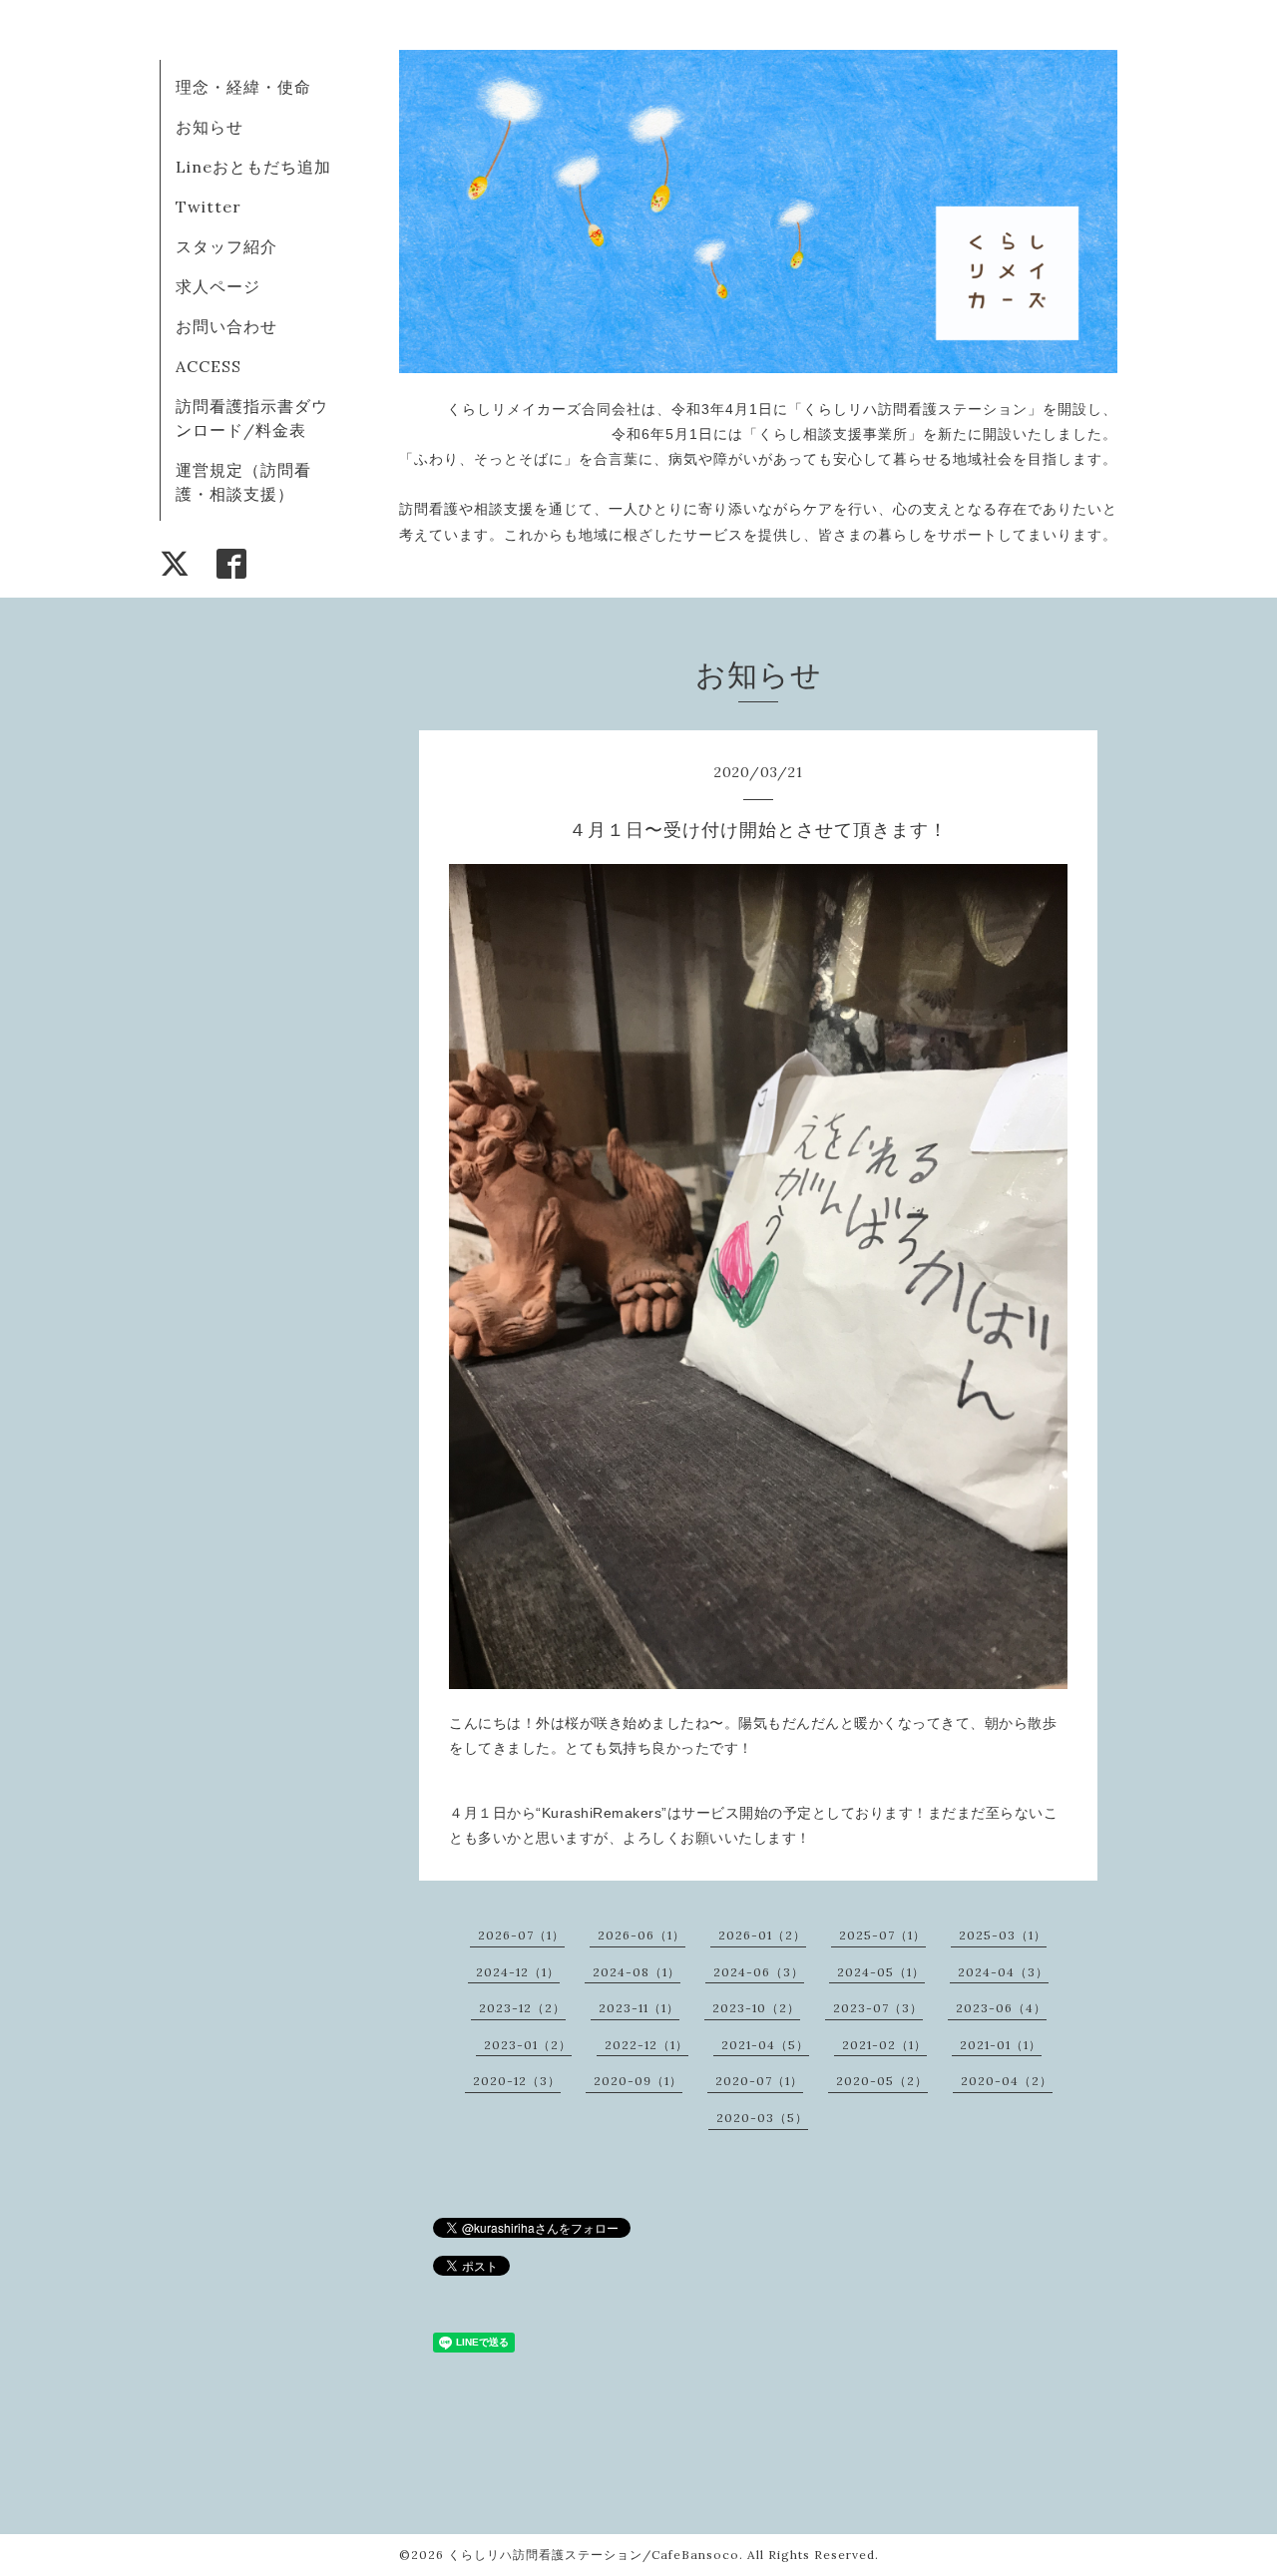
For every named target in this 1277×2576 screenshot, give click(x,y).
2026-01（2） (762, 1935)
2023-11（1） (639, 2008)
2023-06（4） (1001, 2008)
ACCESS (209, 366)
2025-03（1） (1003, 1935)
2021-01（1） (1001, 2045)
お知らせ (210, 127)
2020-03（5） (762, 2118)
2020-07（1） (759, 2081)
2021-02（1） (884, 2045)
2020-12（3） (517, 2081)
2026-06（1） (641, 1935)
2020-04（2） (1007, 2081)
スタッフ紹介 (226, 246)
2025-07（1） (882, 1935)
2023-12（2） (522, 2008)
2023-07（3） (878, 2008)
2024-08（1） (637, 1972)
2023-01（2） (528, 2045)
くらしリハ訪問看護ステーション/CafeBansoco (594, 2555)
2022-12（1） (646, 2045)
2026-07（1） (521, 1935)
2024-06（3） (759, 1972)
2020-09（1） (638, 2081)
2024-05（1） (881, 1972)
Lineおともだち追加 (253, 167)
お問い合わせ (226, 326)
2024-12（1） (518, 1972)
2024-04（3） (1003, 1972)
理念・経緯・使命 (243, 87)
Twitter (209, 207)
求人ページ (218, 286)
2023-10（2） (756, 2008)
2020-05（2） (882, 2081)
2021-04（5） (765, 2045)
